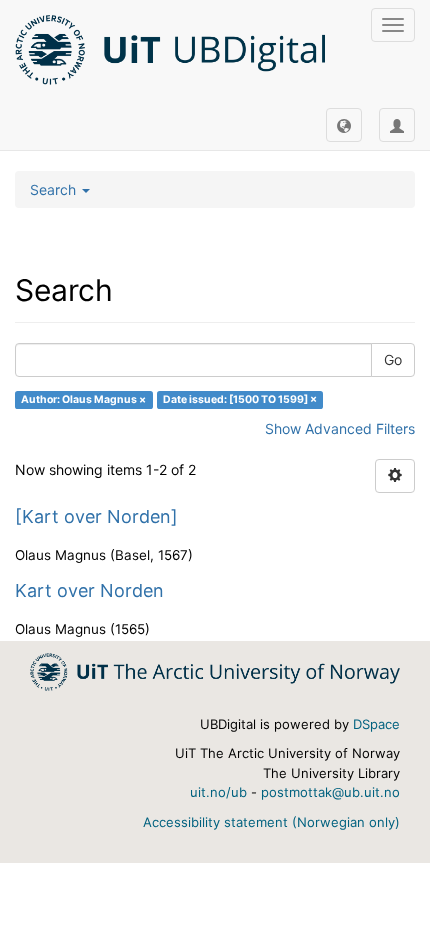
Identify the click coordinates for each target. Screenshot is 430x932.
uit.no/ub (218, 792)
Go (393, 359)
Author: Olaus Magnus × (83, 399)
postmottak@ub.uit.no (330, 792)
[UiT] (215, 670)
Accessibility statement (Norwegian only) (271, 822)
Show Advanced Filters (340, 428)
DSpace (376, 724)
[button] (344, 125)
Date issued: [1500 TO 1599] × (240, 399)
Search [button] (55, 189)
